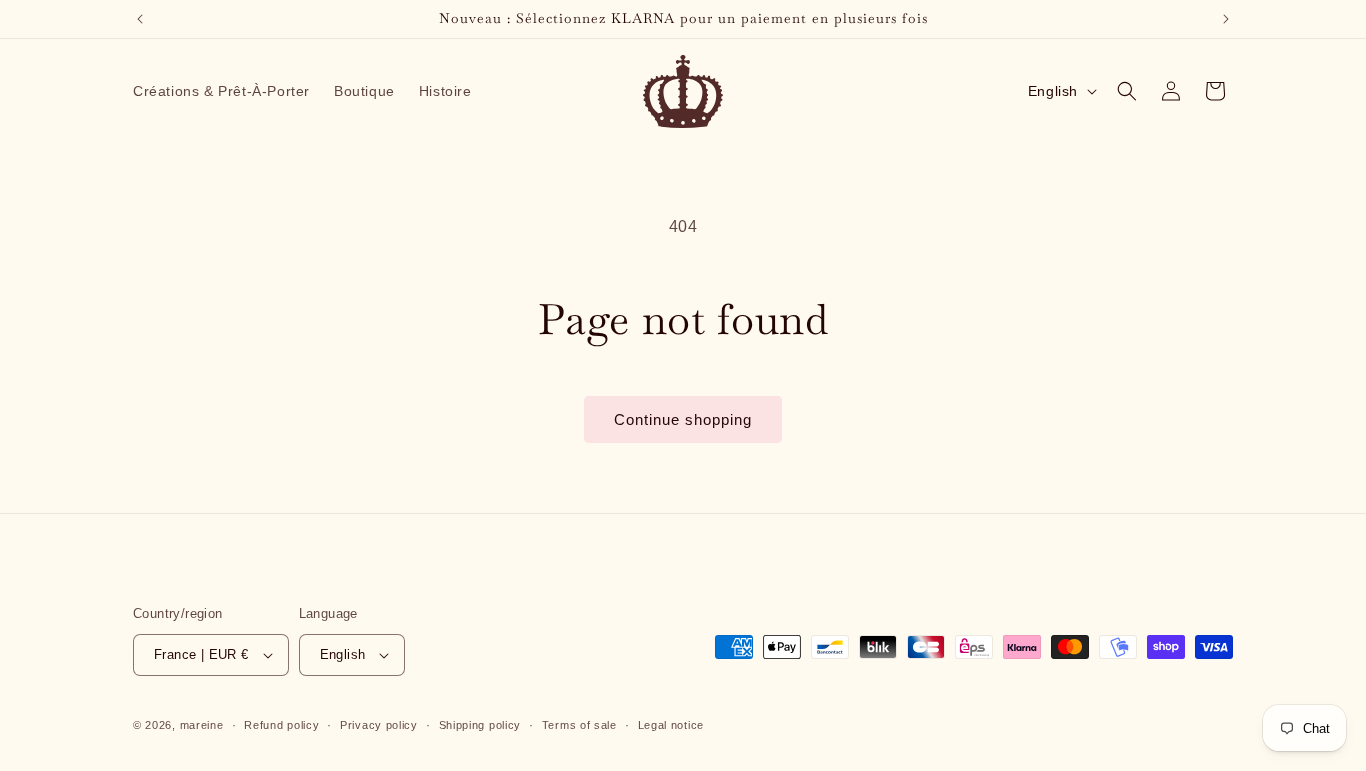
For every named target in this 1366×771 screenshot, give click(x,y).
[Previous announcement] (140, 19)
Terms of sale (579, 725)
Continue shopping (683, 419)
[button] (1127, 91)
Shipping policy (480, 725)
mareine (202, 725)
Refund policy (281, 725)
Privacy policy (379, 725)
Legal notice (671, 725)
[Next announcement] (1226, 19)
